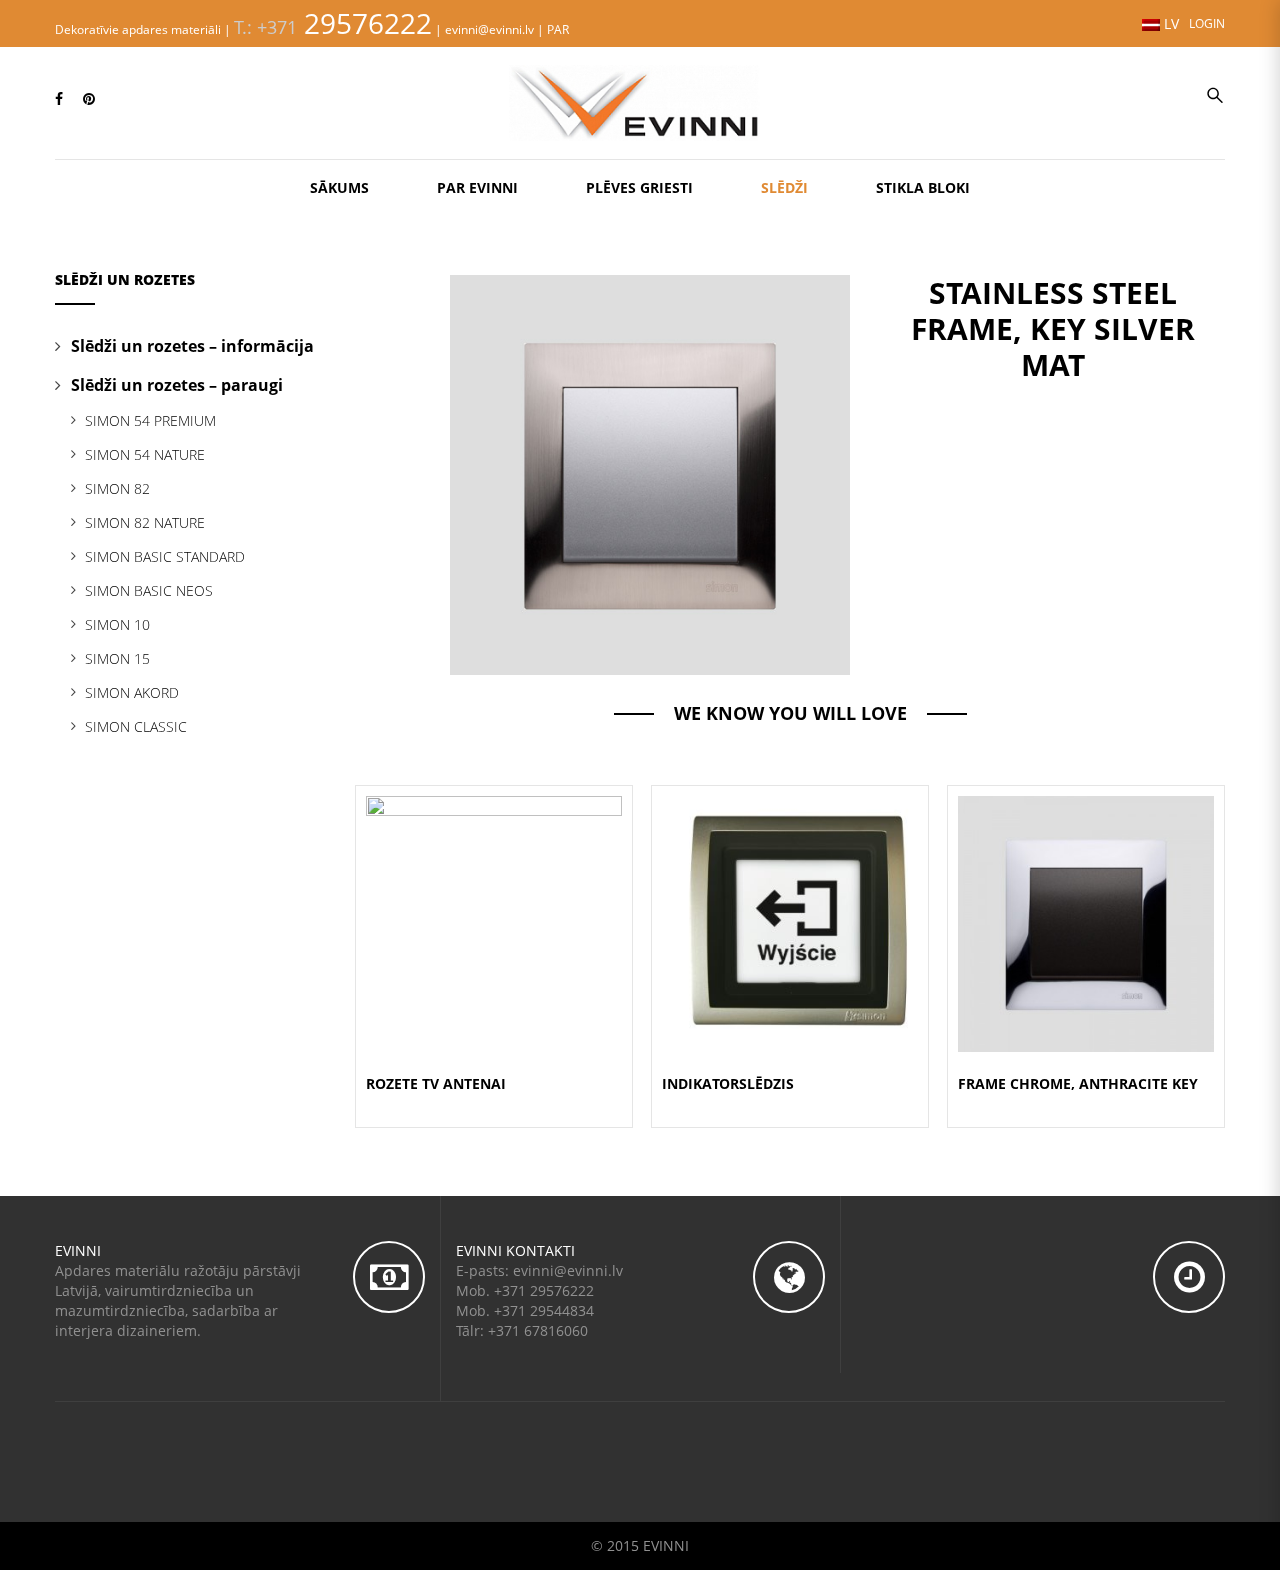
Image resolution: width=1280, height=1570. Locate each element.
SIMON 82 (117, 488)
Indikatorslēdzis (728, 1083)
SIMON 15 (117, 658)
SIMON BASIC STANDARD (165, 556)
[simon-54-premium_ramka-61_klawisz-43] (650, 473)
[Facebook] (59, 98)
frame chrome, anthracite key (1078, 1083)
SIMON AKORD (132, 692)
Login (1207, 23)
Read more (494, 947)
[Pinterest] (89, 98)
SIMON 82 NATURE (145, 522)
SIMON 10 (117, 624)
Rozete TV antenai (436, 1083)
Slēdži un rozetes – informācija (192, 346)
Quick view (494, 899)
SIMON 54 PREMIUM (150, 420)
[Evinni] (640, 101)
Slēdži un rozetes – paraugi (177, 385)
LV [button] (1169, 23)
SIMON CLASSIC (136, 726)
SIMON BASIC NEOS (149, 590)
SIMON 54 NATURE (145, 454)
